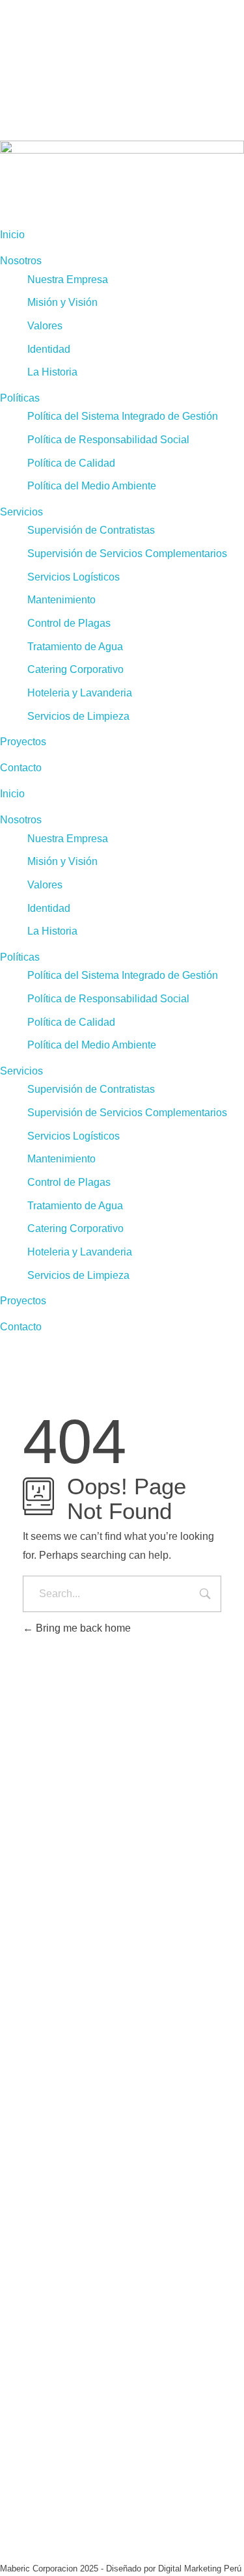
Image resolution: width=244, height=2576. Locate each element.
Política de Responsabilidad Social (108, 440)
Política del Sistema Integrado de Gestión (123, 416)
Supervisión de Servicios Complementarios (127, 554)
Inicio (12, 235)
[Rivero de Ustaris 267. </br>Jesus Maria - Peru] (5, 1917)
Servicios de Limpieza (78, 716)
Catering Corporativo (75, 669)
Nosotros (21, 261)
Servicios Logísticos (74, 577)
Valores (45, 326)
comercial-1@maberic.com (62, 2032)
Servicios (21, 512)
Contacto (21, 768)
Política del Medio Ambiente (92, 486)
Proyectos (23, 742)
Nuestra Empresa (68, 280)
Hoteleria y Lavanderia (80, 693)
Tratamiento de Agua (75, 647)
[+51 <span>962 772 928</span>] (5, 1974)
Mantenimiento (61, 600)
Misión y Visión (62, 302)
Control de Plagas (69, 623)
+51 (39, 1990)
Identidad (49, 349)
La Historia (52, 372)
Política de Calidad (71, 463)
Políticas (20, 398)
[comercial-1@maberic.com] (5, 2016)
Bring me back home (82, 1628)
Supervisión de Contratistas (91, 530)
